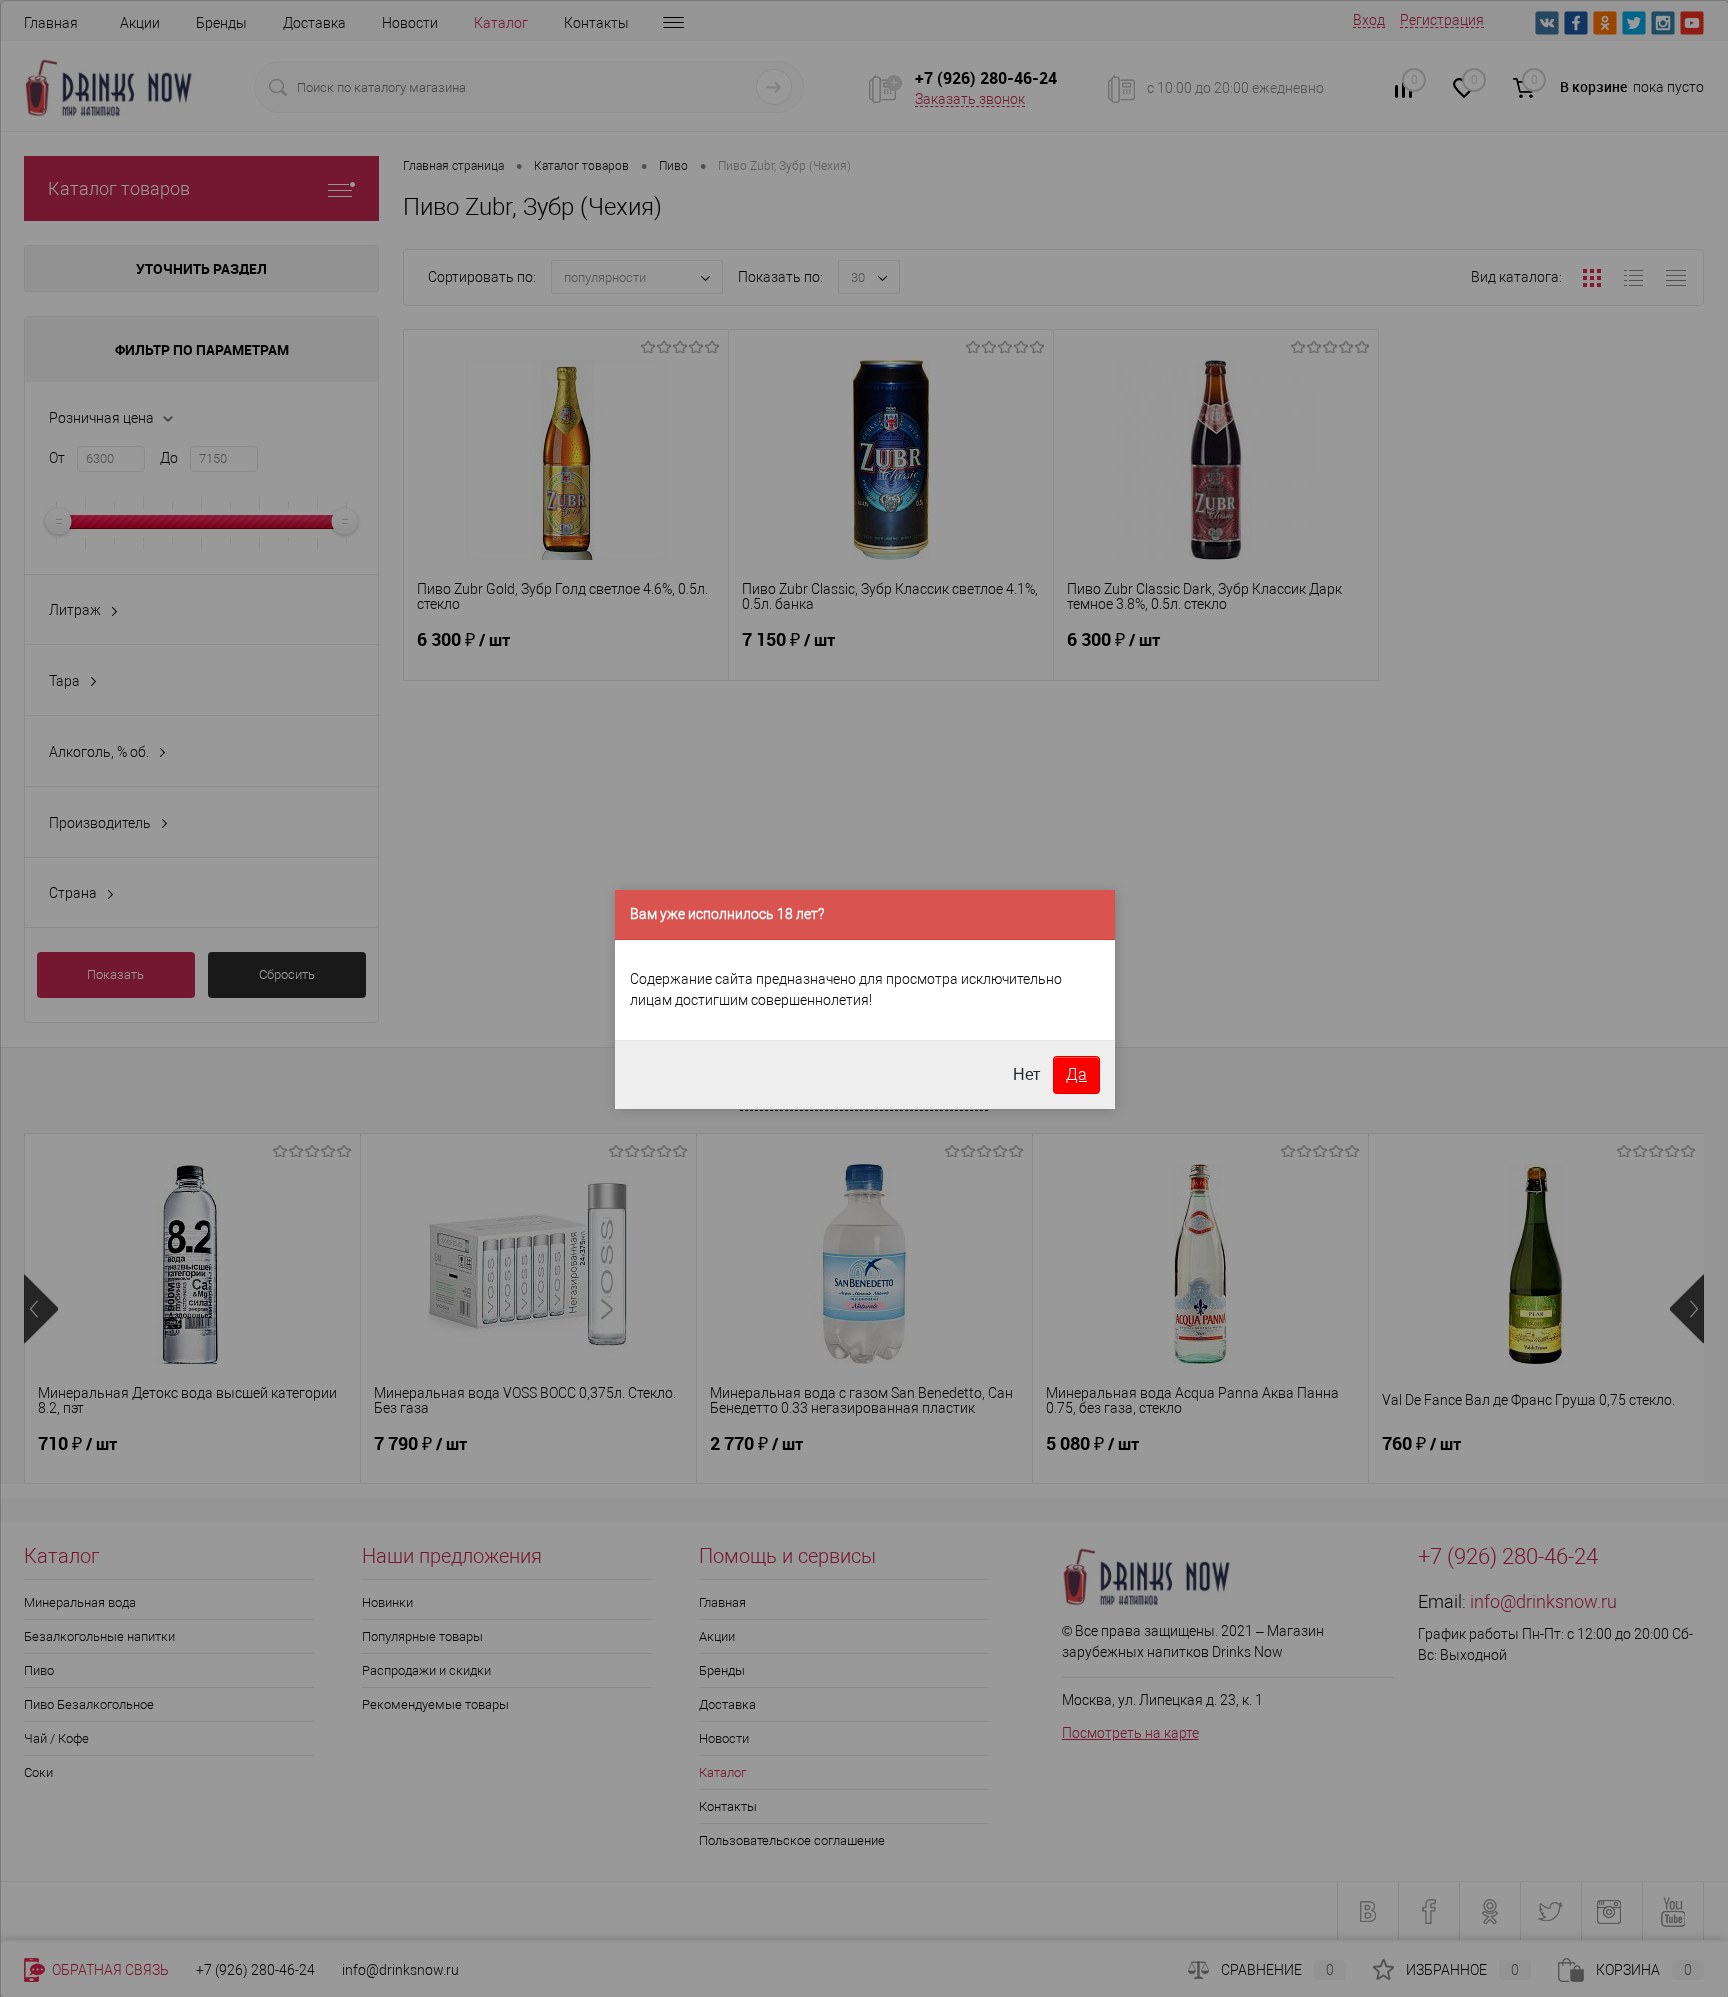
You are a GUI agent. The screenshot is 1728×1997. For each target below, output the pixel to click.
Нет (1026, 1074)
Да (1076, 1074)
